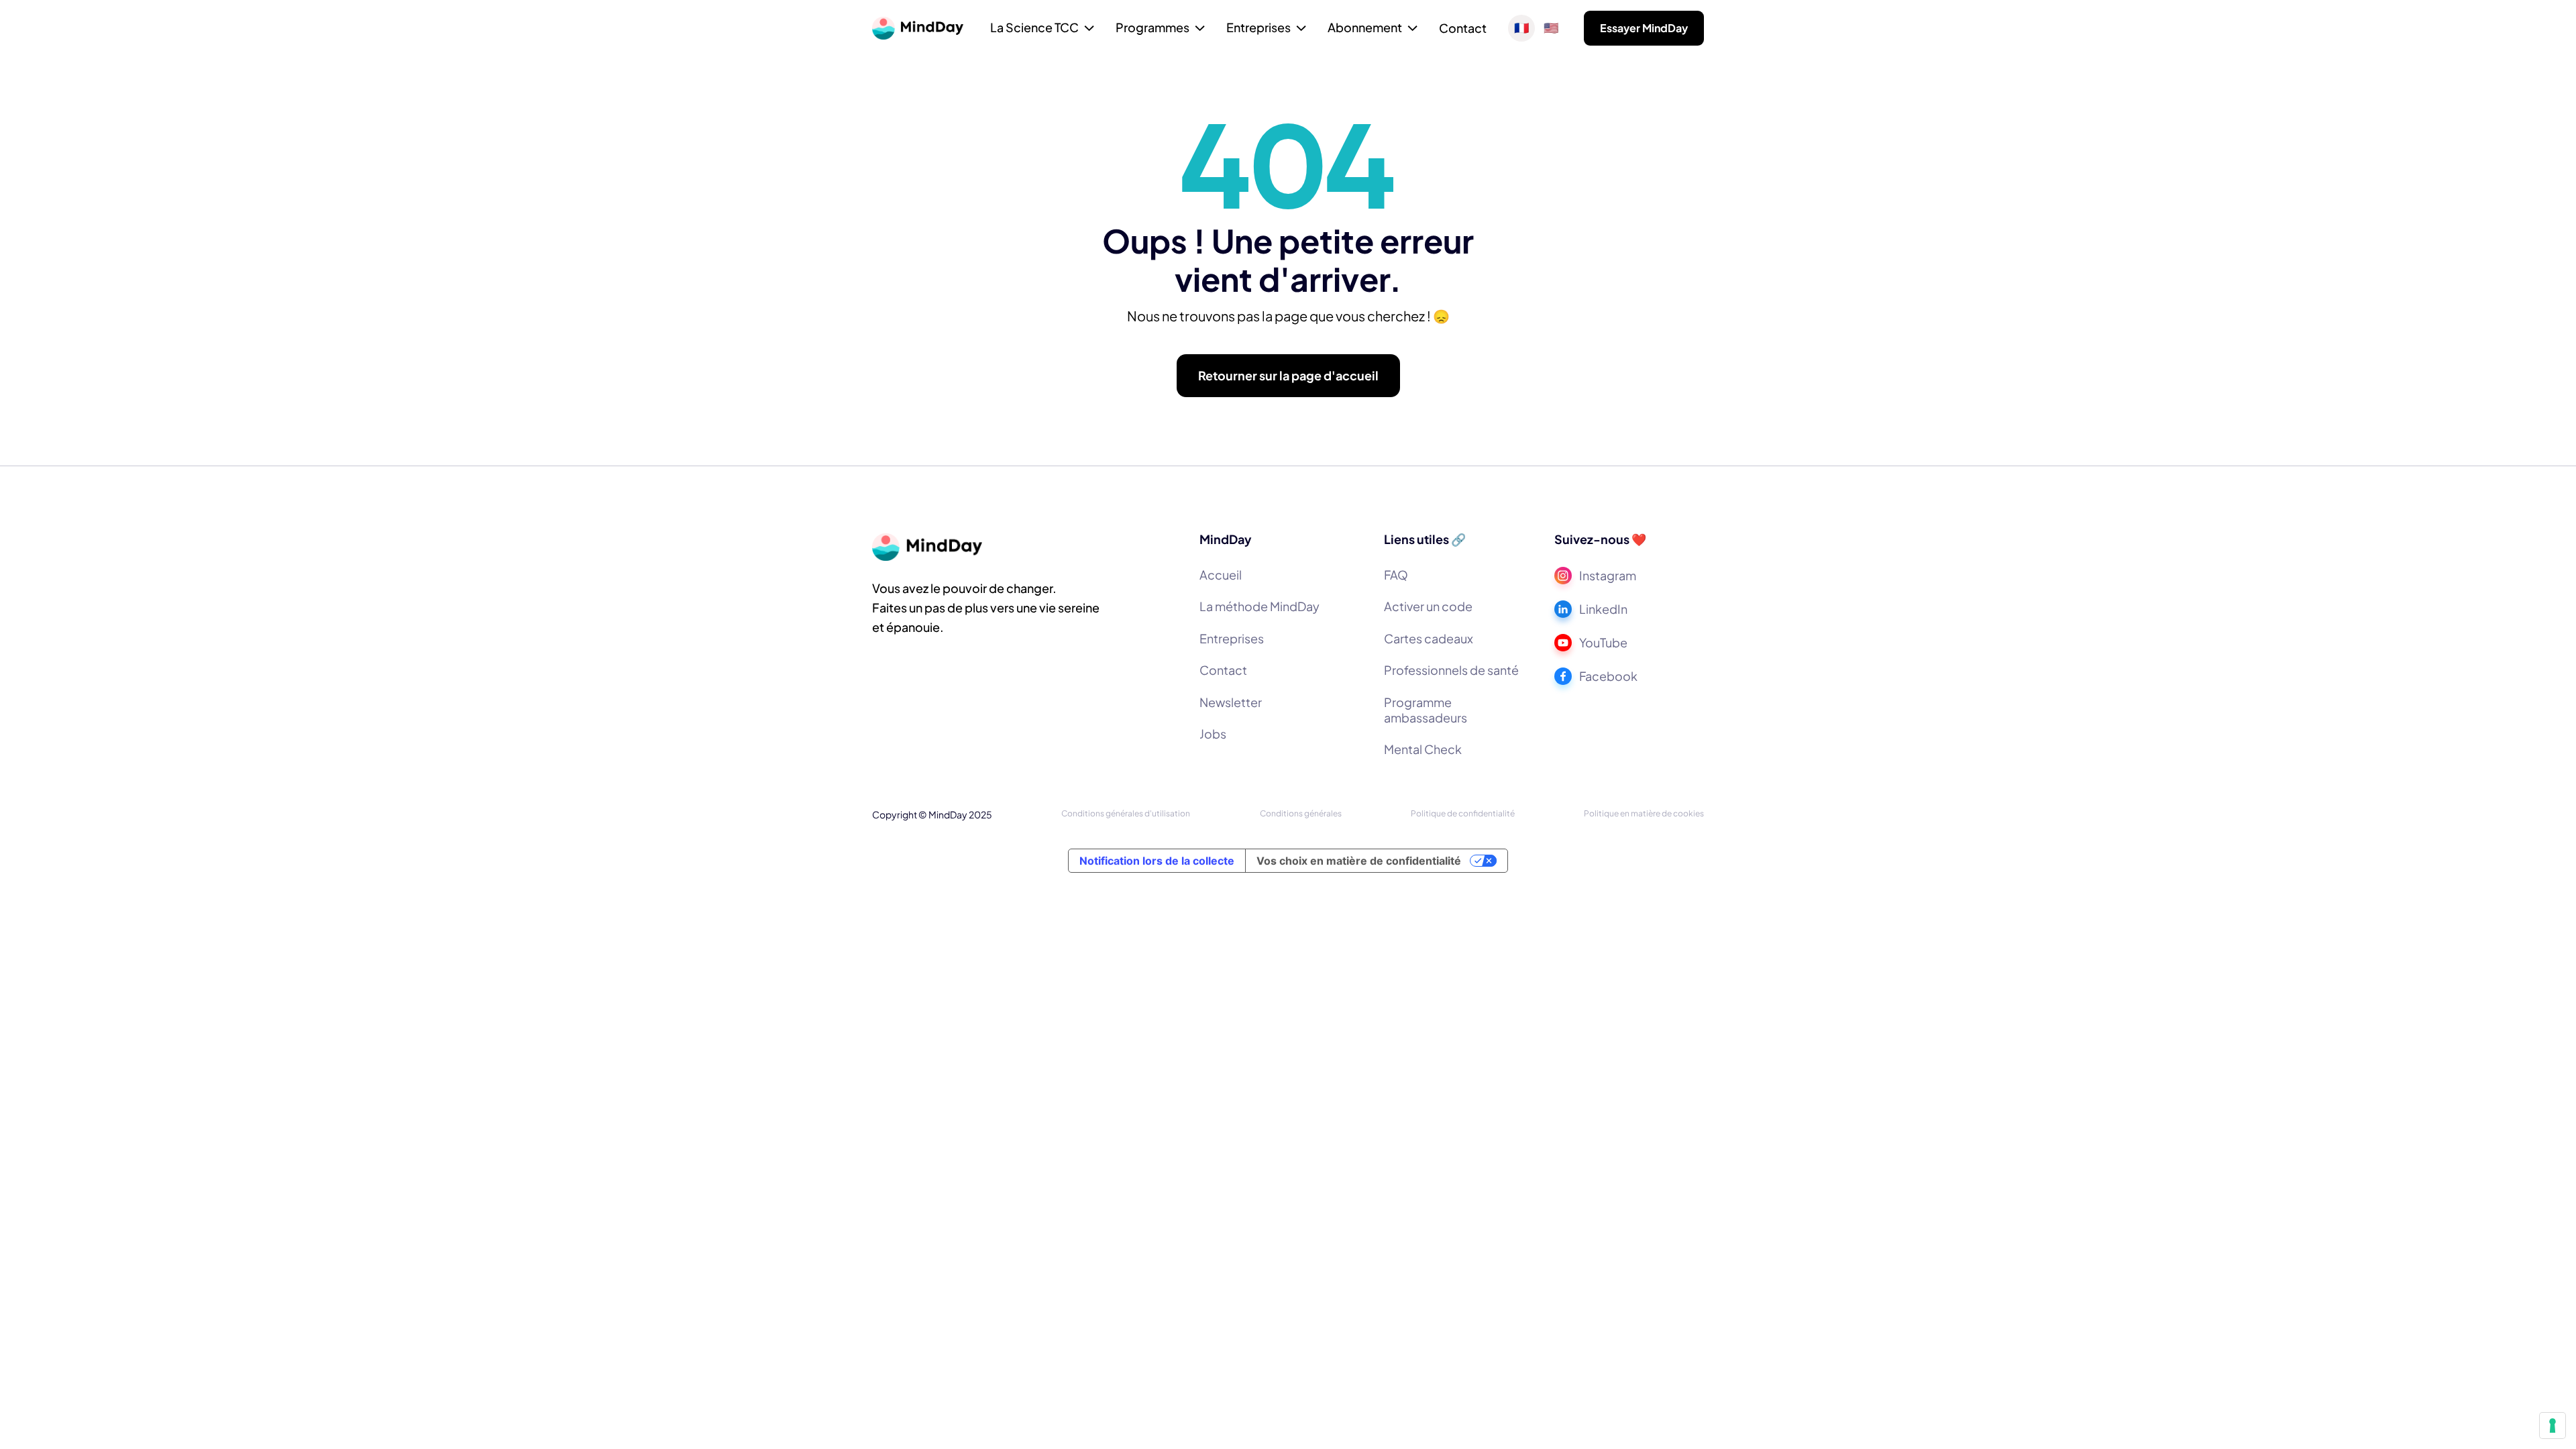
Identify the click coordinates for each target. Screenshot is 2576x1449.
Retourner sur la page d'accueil (1288, 375)
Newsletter (1231, 702)
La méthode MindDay (1259, 606)
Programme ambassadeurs (1426, 710)
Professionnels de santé (1451, 670)
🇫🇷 (1521, 28)
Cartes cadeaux (1429, 638)
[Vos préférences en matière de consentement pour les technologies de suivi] (2553, 1426)
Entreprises (1232, 638)
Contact (1463, 28)
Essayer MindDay (1644, 28)
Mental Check (1423, 749)
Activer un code (1428, 606)
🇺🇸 (1551, 28)
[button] (1042, 29)
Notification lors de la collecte (1157, 861)
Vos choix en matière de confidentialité (1359, 861)
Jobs (1213, 734)
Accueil (1221, 575)
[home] (918, 28)
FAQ (1396, 575)
